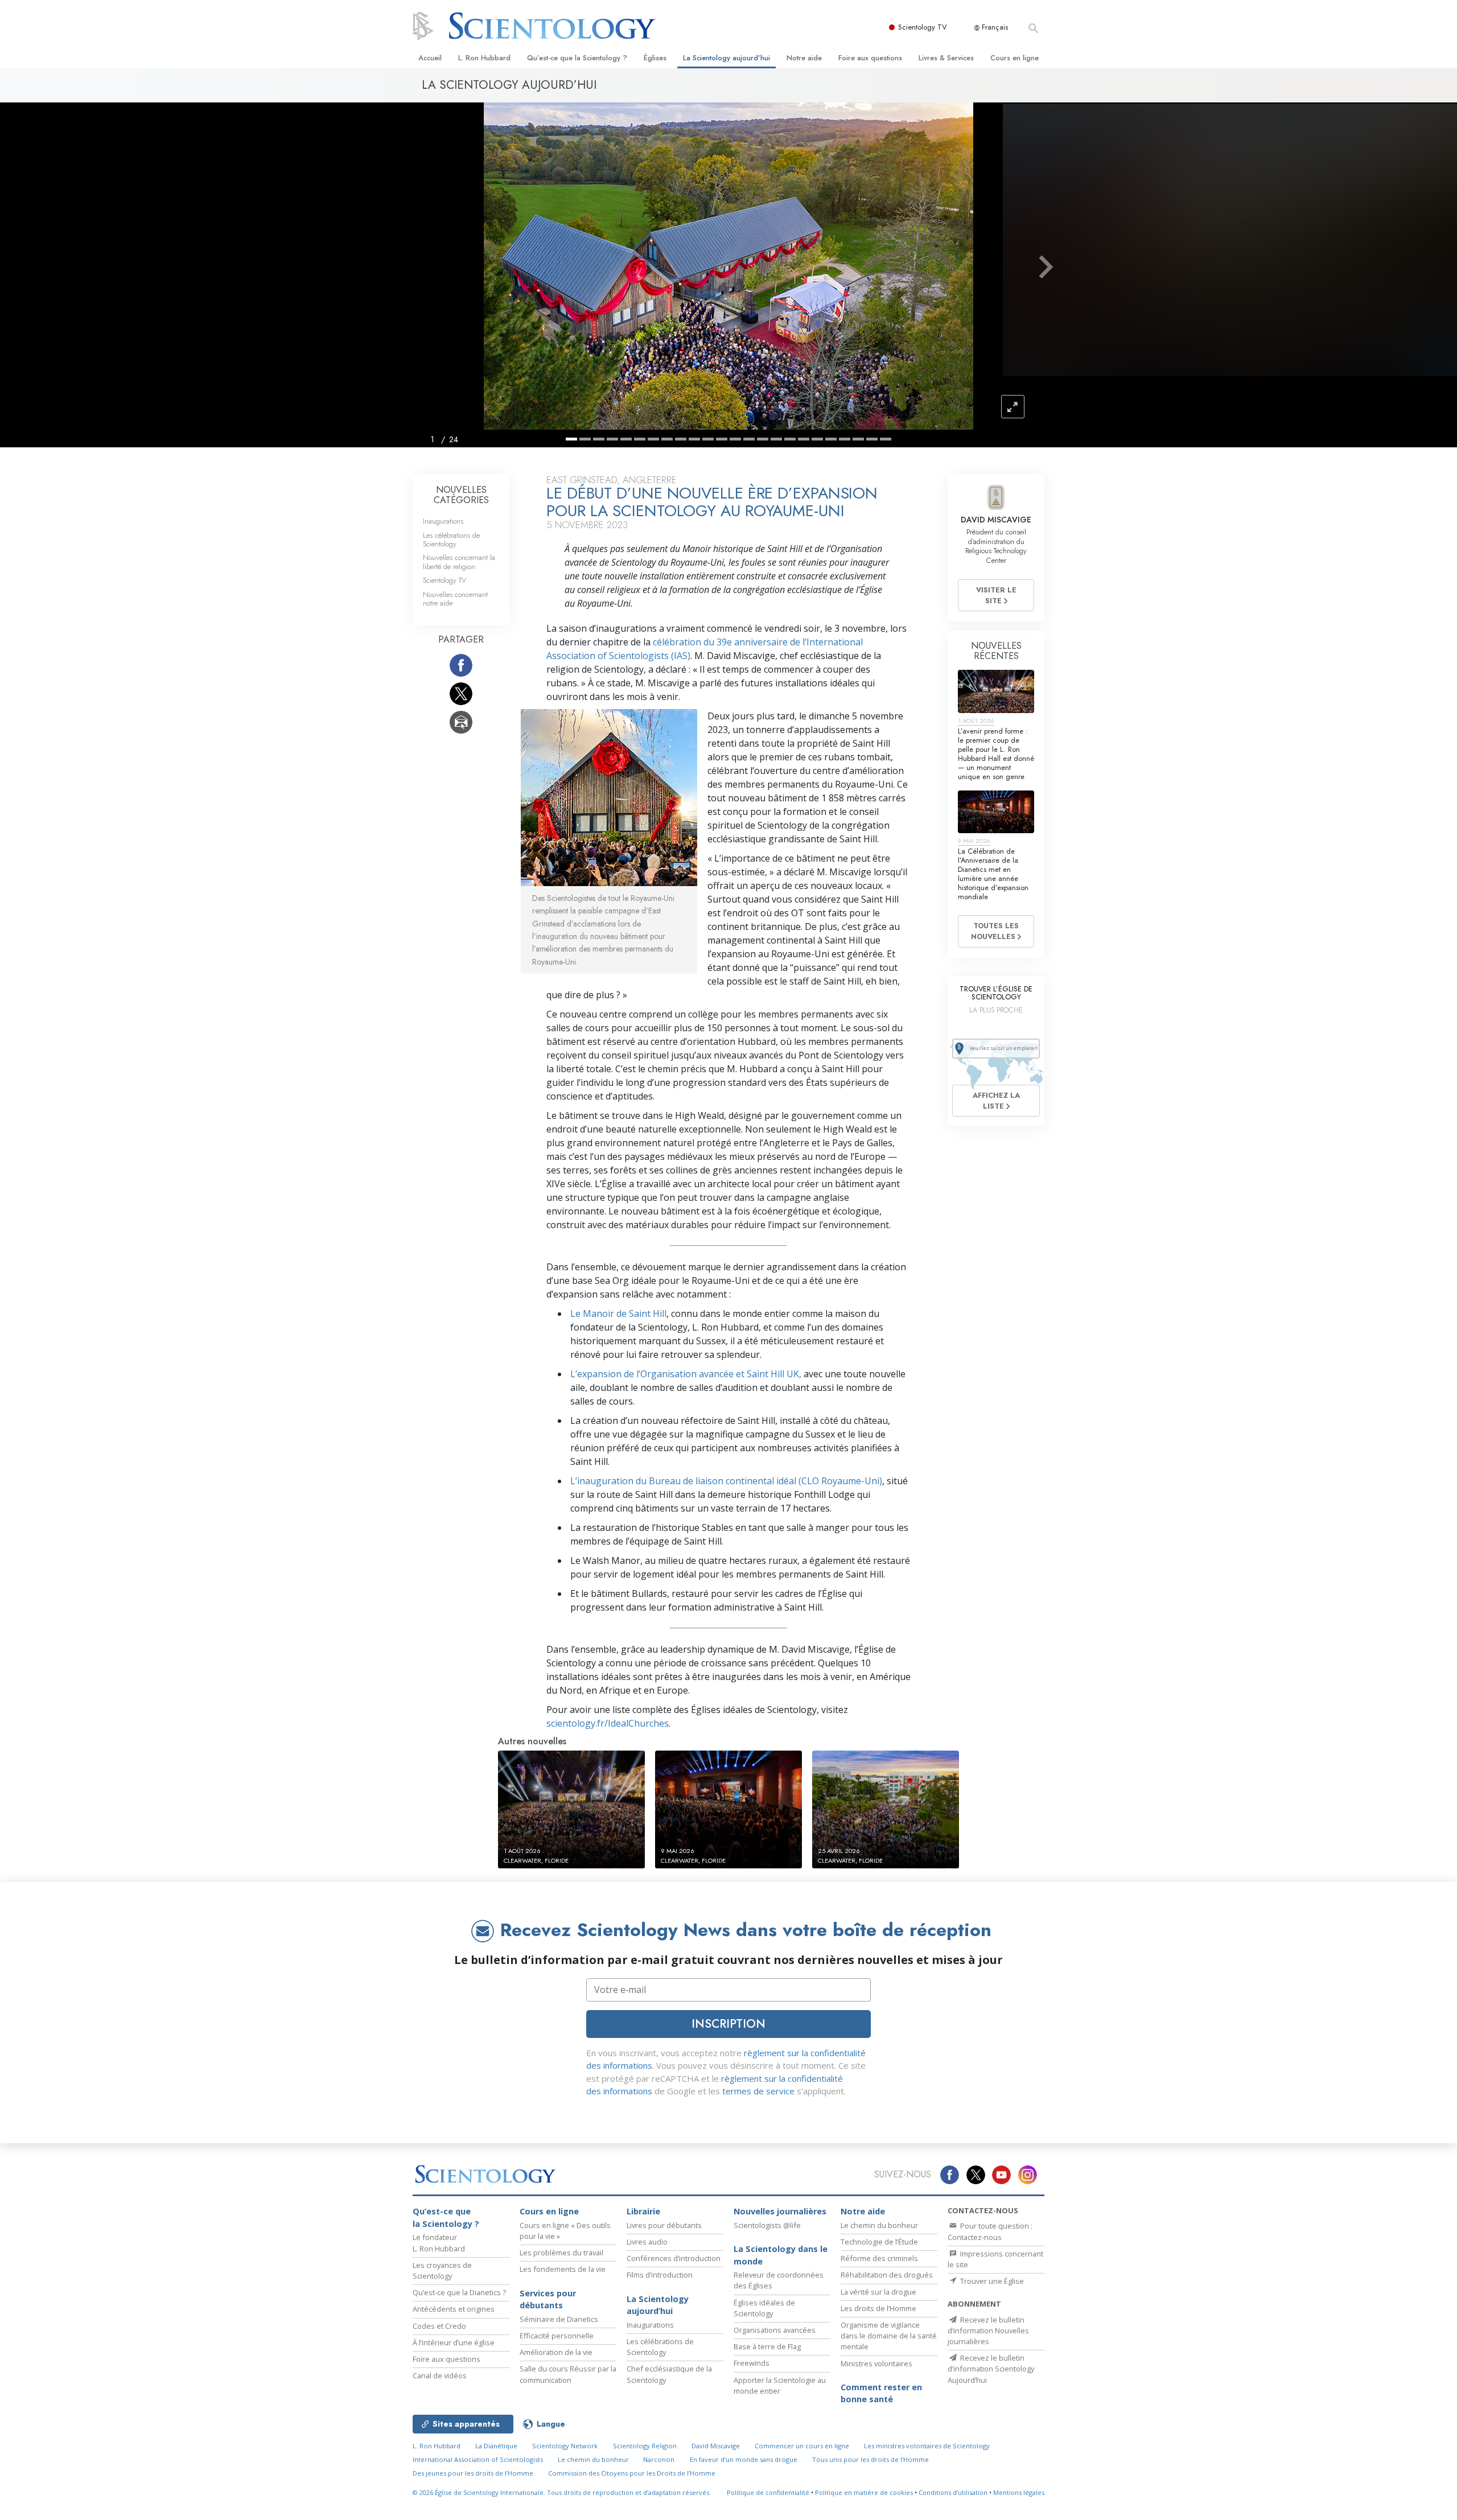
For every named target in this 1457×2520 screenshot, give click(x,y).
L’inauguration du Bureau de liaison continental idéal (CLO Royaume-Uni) (726, 1481)
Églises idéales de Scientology (764, 2308)
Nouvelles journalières (780, 2211)
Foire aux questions (870, 58)
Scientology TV (923, 27)
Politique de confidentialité (768, 2492)
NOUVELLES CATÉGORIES (461, 495)
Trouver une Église (991, 2281)
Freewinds (752, 2363)
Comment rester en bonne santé (881, 2393)
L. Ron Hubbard (484, 58)
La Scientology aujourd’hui (727, 58)
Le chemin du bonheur (879, 2225)
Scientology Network (565, 2446)
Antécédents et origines (454, 2309)
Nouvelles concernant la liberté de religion (459, 562)
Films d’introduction (660, 2275)
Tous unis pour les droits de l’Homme (871, 2459)
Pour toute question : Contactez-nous (990, 2231)
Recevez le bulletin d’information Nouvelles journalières (988, 2330)
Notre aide (804, 58)
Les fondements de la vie (563, 2269)
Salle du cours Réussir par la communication (568, 2374)
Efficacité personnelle (557, 2336)
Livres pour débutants (664, 2225)
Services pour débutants (548, 2299)
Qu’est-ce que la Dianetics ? (459, 2292)
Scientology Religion (645, 2446)
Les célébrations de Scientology (451, 540)
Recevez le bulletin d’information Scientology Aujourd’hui (991, 2369)
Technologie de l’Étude (879, 2242)
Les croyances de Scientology (442, 2270)
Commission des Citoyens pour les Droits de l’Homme (632, 2473)
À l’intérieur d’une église (454, 2342)
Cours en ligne (1014, 58)
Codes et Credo (439, 2326)
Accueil (430, 58)
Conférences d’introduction (674, 2258)
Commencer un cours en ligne (802, 2446)
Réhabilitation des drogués (887, 2275)
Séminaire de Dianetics (559, 2319)
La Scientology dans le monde (781, 2255)
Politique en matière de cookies (864, 2492)
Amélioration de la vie (556, 2352)
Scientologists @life (767, 2225)
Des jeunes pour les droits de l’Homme (473, 2473)
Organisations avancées (775, 2330)
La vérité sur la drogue (878, 2292)
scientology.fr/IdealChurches (608, 1723)
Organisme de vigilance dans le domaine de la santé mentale (889, 2336)
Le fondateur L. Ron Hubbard (439, 2243)
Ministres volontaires (876, 2363)
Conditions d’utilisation (953, 2492)
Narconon (659, 2459)
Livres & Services (946, 58)
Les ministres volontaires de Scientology (927, 2446)
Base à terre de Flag (767, 2346)
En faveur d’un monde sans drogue (744, 2459)
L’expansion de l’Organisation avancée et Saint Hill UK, (686, 1374)
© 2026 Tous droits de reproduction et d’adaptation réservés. (562, 2492)
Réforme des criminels (879, 2258)
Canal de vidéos (440, 2375)
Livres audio (647, 2242)
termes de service (758, 2091)
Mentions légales (1019, 2492)
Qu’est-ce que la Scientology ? (577, 58)
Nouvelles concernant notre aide (455, 599)
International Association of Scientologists (478, 2459)
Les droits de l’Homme (878, 2308)
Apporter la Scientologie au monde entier (780, 2385)
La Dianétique (496, 2446)
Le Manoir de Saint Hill (618, 1313)
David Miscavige (716, 2446)
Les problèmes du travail (561, 2253)
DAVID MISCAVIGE (996, 520)
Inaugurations (443, 521)
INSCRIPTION (728, 2024)
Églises (655, 58)
